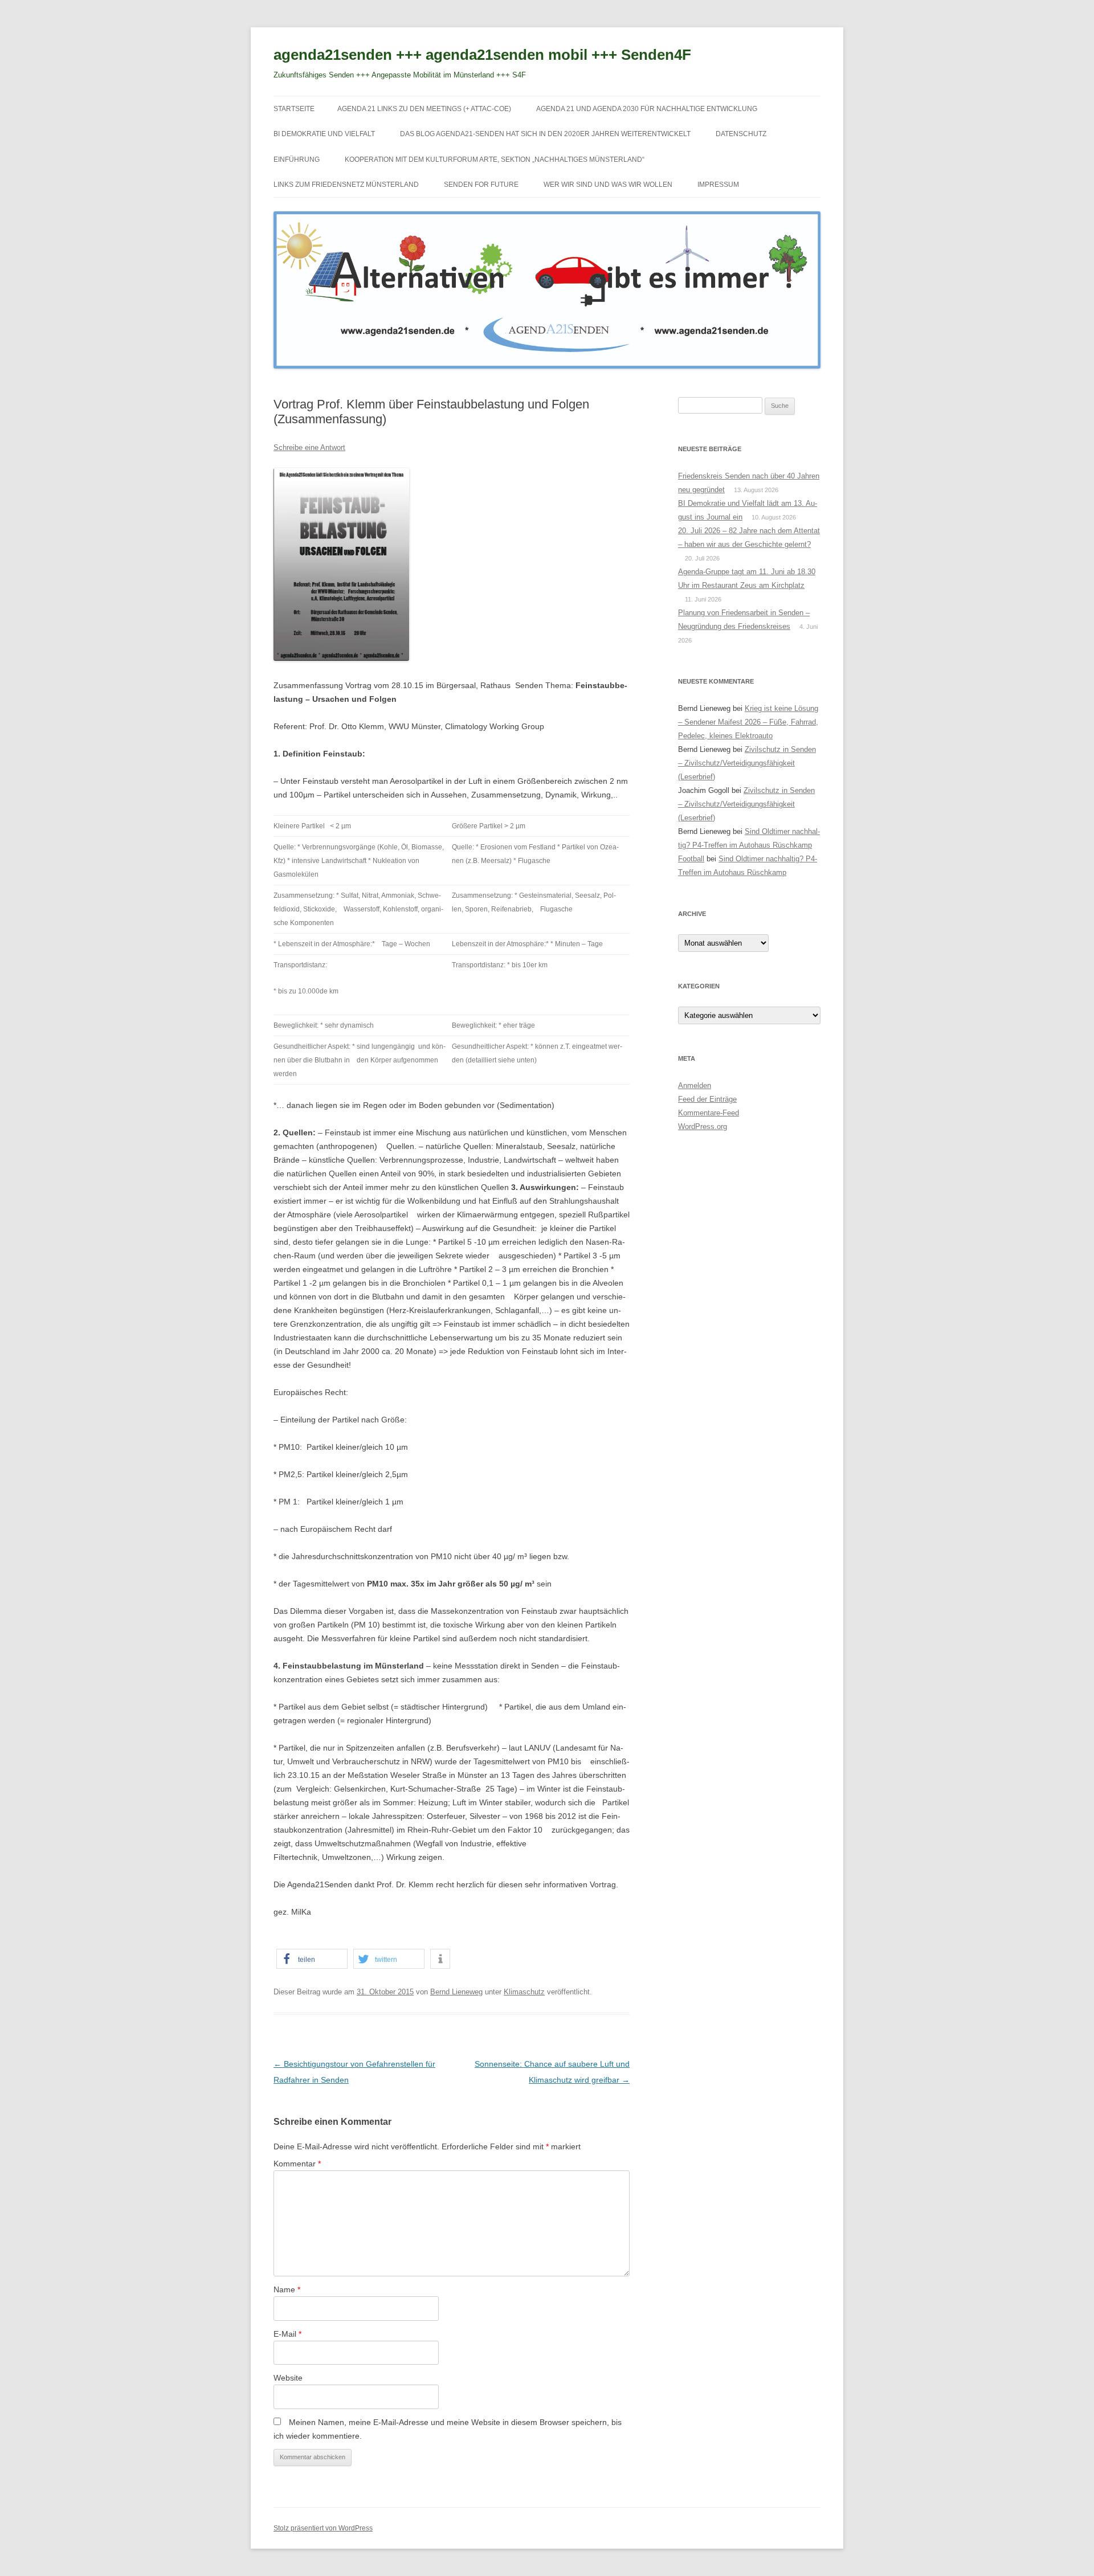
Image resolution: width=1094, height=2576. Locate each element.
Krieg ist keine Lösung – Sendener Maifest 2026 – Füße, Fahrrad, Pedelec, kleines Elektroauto (748, 722)
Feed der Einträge (707, 1099)
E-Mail (287, 2334)
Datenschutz (741, 134)
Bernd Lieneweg (456, 1992)
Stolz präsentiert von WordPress (323, 2528)
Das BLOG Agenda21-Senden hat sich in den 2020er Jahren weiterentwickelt (545, 134)
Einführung (297, 160)
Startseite (294, 109)
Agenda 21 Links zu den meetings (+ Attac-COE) (424, 109)
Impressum (718, 185)
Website (288, 2378)
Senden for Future (481, 185)
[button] (312, 1959)
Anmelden (695, 1085)
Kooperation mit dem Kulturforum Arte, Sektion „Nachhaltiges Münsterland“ (495, 160)
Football (691, 859)
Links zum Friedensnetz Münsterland (346, 185)
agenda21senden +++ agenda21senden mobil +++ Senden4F (482, 55)
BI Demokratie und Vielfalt (324, 134)
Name (287, 2289)
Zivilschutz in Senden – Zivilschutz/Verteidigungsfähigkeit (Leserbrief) (747, 763)
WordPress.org (703, 1127)
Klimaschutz (524, 1992)
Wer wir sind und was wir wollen (608, 185)
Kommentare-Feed (709, 1113)
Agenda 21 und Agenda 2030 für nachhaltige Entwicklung (647, 109)
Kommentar (297, 2164)
